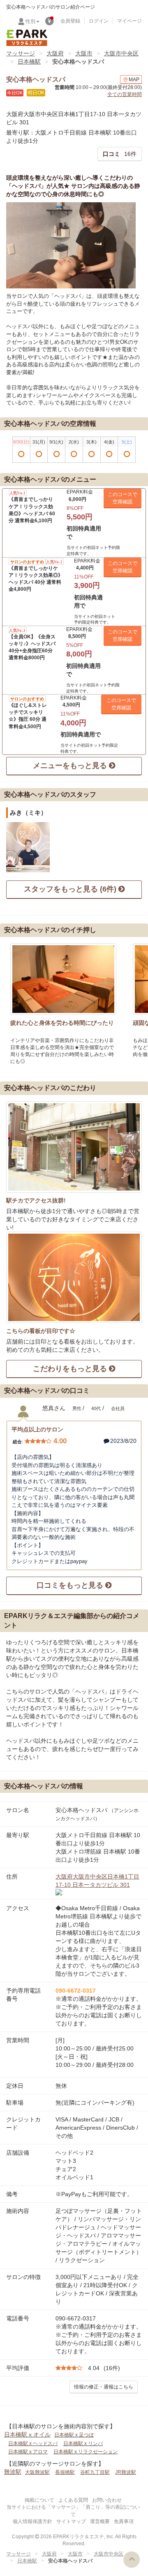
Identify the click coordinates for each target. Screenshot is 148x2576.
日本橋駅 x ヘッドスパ (33, 2443)
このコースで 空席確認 (123, 498)
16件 (120, 154)
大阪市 (84, 53)
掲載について (39, 2500)
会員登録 (70, 21)
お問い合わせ (107, 2500)
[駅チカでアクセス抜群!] (74, 1147)
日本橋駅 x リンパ (83, 2443)
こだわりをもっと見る (71, 1369)
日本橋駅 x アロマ (28, 2452)
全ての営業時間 (125, 94)
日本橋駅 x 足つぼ (74, 2435)
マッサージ (21, 53)
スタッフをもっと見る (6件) (71, 889)
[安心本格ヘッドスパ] (71, 245)
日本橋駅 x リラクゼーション (86, 2452)
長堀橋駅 (65, 2472)
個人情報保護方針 (32, 2521)
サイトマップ (71, 2521)
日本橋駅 (29, 62)
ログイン (99, 21)
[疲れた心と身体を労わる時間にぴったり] (63, 979)
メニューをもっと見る (71, 766)
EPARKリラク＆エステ (27, 38)
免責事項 (124, 2521)
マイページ (129, 21)
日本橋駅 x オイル (27, 2434)
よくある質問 (73, 2500)
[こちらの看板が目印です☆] (74, 1277)
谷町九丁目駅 (95, 2472)
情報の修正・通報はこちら (104, 2387)
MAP (134, 80)
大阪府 (55, 53)
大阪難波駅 (37, 2472)
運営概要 (100, 2521)
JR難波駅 (126, 2472)
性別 (30, 21)
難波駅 (13, 2472)
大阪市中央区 (121, 53)
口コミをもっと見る (71, 1585)
